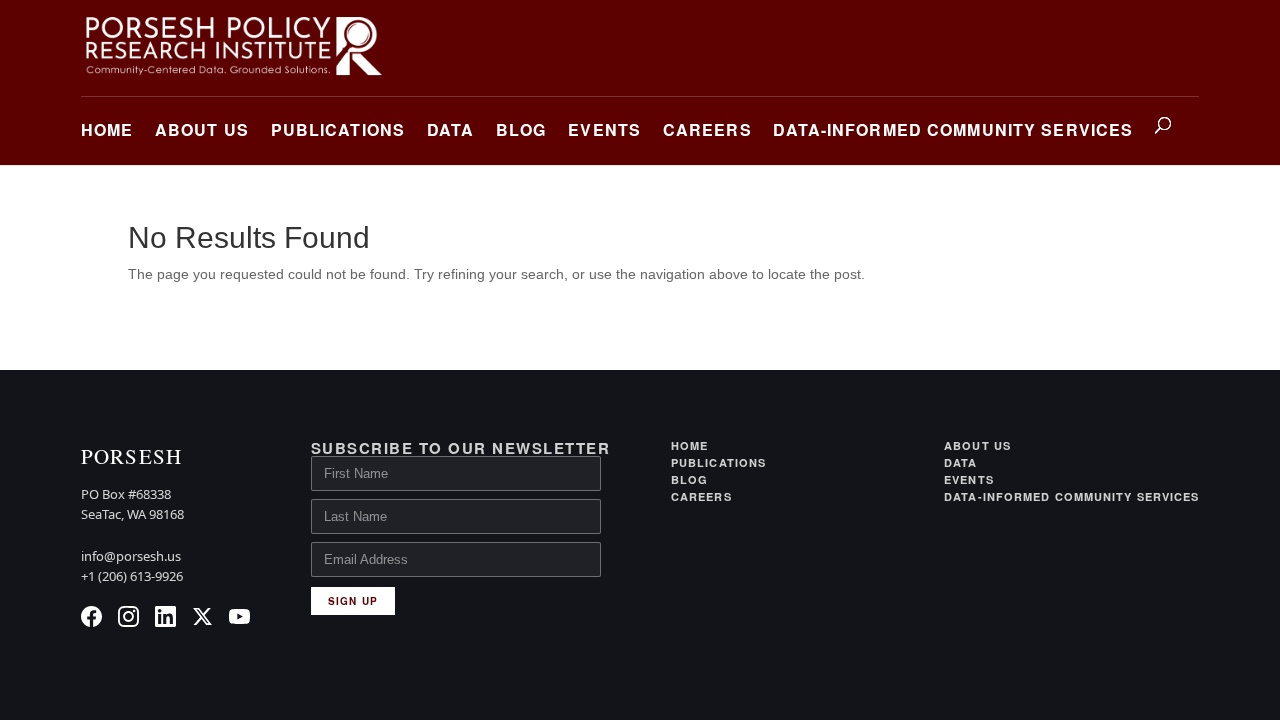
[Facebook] (91, 616)
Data (450, 129)
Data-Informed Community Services (953, 129)
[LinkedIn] (165, 616)
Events (604, 129)
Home (107, 129)
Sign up (353, 601)
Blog (521, 129)
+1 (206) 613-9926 (132, 576)
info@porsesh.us (131, 556)
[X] (202, 616)
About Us (202, 129)
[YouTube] (239, 616)
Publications (338, 129)
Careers (707, 129)
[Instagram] (128, 616)
